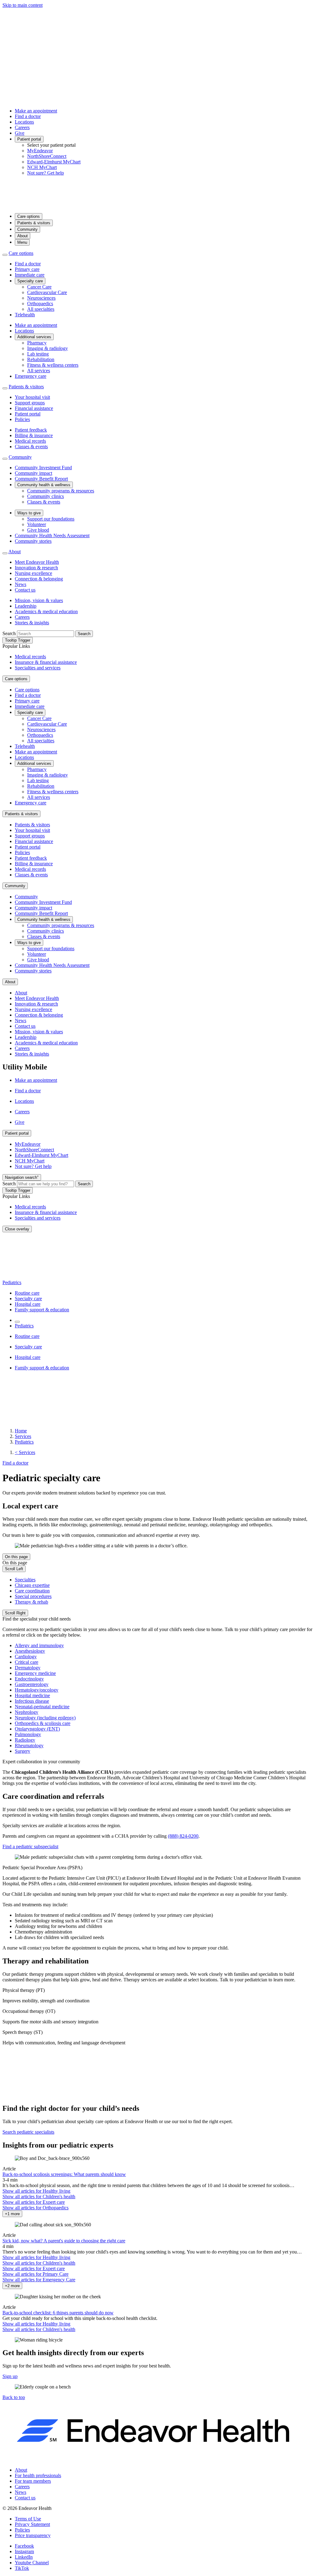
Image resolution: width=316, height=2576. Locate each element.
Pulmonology (28, 1734)
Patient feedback (31, 430)
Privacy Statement (32, 2524)
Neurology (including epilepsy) (45, 1718)
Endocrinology (29, 1679)
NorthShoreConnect (47, 156)
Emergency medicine (35, 1673)
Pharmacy (37, 343)
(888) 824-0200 (183, 1836)
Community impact (33, 473)
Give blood (38, 530)
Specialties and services (38, 668)
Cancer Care (39, 287)
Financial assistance (34, 408)
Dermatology (28, 1668)
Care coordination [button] (32, 1591)
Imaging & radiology (48, 348)
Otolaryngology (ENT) (37, 1729)
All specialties (41, 309)
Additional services (34, 337)
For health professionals (38, 2475)
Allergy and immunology (39, 1645)
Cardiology (26, 1657)
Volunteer (37, 524)
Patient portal (29, 139)
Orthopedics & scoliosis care (43, 1723)
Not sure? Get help (46, 173)
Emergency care (31, 376)
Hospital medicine (32, 1695)
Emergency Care (39, 2280)
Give (20, 133)
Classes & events (31, 447)
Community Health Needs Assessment (52, 535)
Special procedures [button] (33, 1596)
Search (9, 633)
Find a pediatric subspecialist (30, 1847)
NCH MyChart (42, 167)
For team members (33, 2481)
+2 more (12, 2286)
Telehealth (25, 315)
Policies (22, 419)
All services (39, 371)
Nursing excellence (33, 573)
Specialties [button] (25, 1580)
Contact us (25, 590)
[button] (14, 2397)
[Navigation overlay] (17, 1322)
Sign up (10, 2376)
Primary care (27, 269)
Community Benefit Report (41, 479)
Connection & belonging (39, 579)
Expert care (34, 2202)
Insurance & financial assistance (46, 662)
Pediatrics (12, 1282)
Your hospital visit (32, 397)
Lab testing (38, 354)
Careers (22, 127)
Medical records (30, 441)
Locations (24, 122)
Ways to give (29, 513)
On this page (16, 1557)
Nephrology (27, 1712)
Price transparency (33, 2535)
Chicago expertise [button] (32, 1585)
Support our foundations (51, 519)
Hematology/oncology (37, 1690)
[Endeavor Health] (158, 205)
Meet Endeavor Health (37, 562)
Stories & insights (32, 623)
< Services (25, 1452)
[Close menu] (5, 255)
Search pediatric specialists (28, 2132)
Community (27, 229)
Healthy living (36, 2191)
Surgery (23, 1751)
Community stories (33, 541)
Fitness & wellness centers (53, 365)
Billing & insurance (34, 435)
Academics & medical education (46, 611)
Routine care (27, 1293)
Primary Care (35, 2274)
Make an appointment (36, 111)
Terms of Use (28, 2519)
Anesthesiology (30, 1651)
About (23, 236)
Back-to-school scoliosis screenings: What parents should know (64, 2174)
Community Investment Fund (43, 468)
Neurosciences (41, 298)
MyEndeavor (40, 151)
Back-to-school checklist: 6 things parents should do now (58, 2313)
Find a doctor (28, 116)
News (21, 584)
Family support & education (42, 1310)
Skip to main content (23, 5)
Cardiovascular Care (47, 292)
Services (23, 1436)
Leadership (26, 606)
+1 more (12, 2214)
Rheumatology (29, 1745)
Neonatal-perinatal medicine (42, 1707)
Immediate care (30, 275)
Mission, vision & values (39, 600)
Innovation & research (36, 568)
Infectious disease (32, 1701)
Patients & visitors (34, 223)
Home (21, 1431)
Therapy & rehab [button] (31, 1602)
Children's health (39, 2197)
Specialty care (30, 281)
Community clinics (46, 496)
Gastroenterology (32, 1684)
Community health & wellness (44, 485)
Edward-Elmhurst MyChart (54, 162)
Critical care (27, 1662)
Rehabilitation (41, 359)
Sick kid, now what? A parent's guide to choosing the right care (64, 2241)
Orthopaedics (40, 304)
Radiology (25, 1740)
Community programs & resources (61, 491)
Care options (29, 216)
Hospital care (28, 1304)
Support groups (30, 403)
